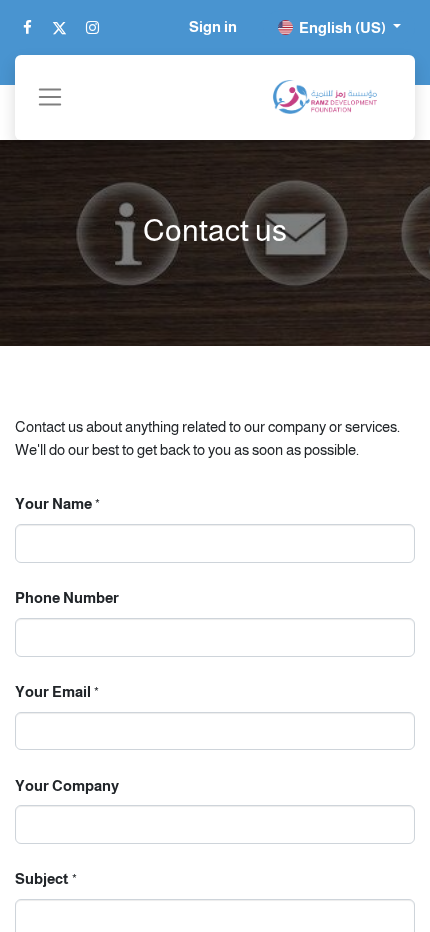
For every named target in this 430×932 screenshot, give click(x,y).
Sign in (213, 26)
